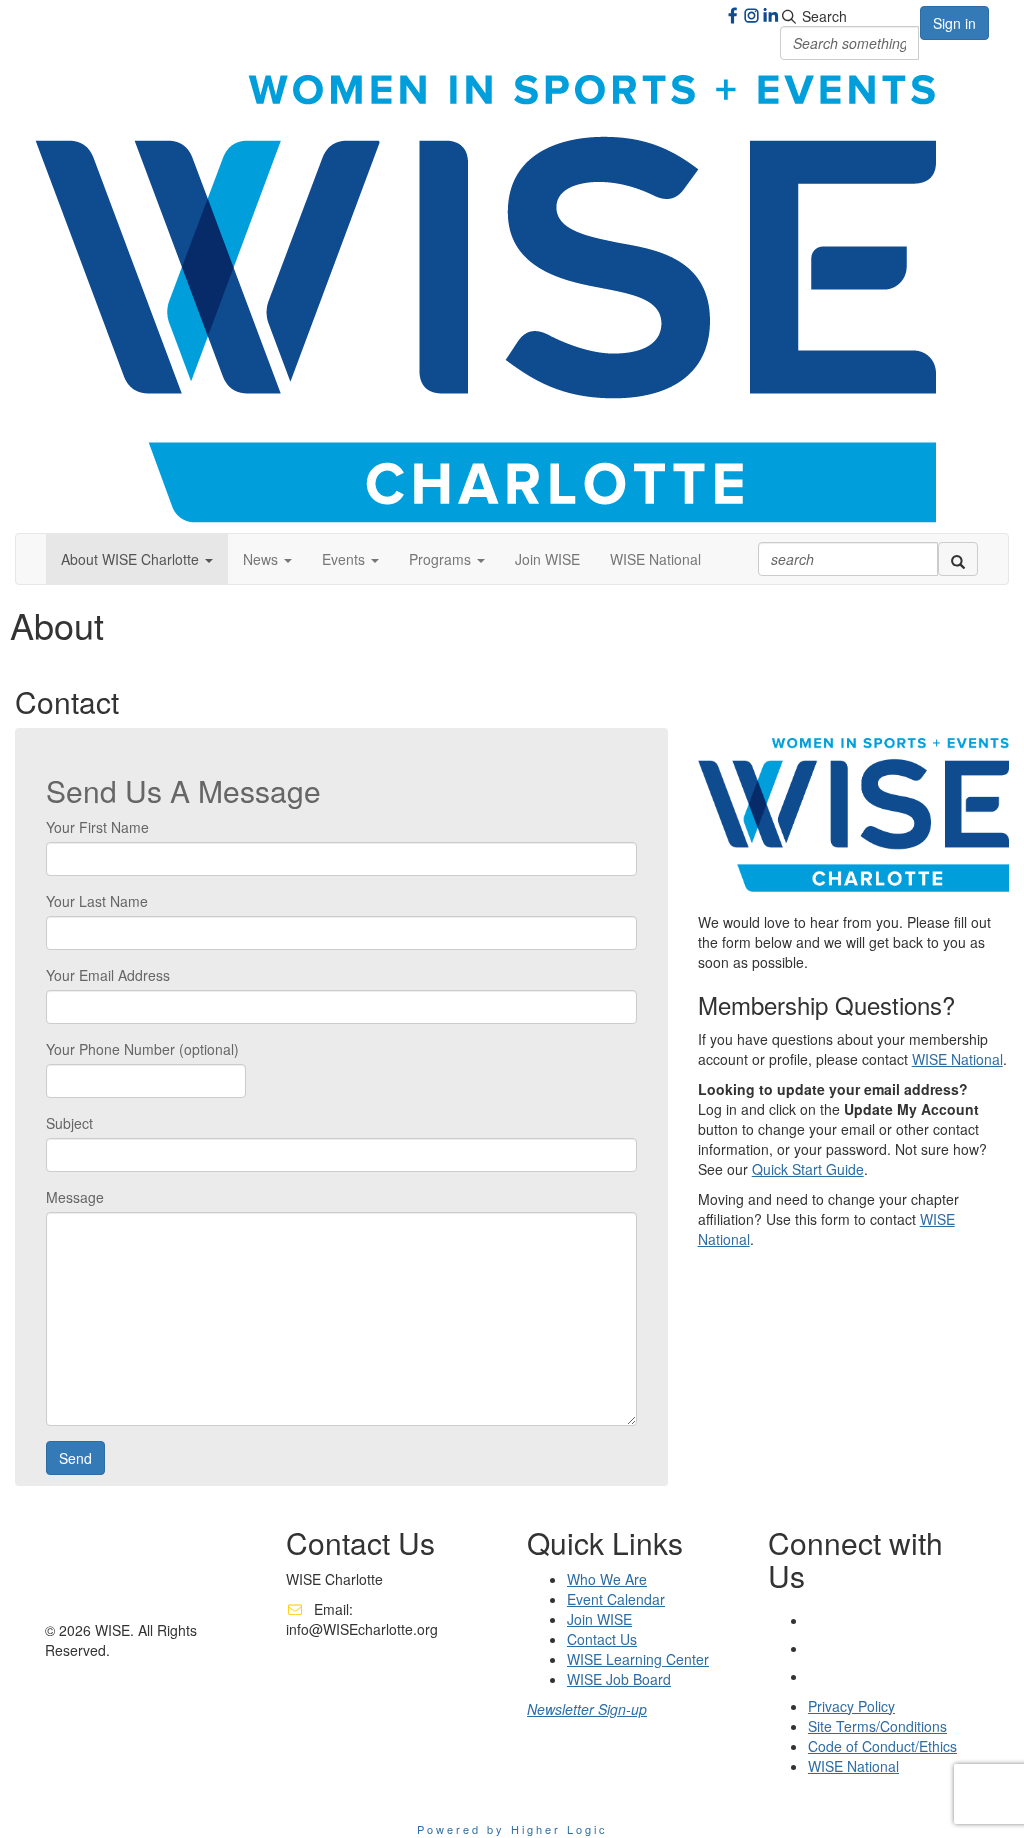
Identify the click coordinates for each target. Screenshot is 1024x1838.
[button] (137, 559)
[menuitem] (547, 559)
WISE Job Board (619, 1679)
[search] (958, 559)
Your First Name (97, 827)
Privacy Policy (851, 1706)
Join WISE (547, 559)
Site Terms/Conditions (877, 1726)
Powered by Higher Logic (512, 1829)
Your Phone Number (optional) (142, 1049)
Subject (69, 1123)
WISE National (655, 559)
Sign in (954, 23)
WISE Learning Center (638, 1659)
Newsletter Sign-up (587, 1709)
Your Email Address (108, 975)
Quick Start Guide (808, 1169)
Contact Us (602, 1639)
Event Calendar (616, 1599)
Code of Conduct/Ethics (882, 1746)
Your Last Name (97, 901)
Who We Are (607, 1579)
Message (75, 1197)
